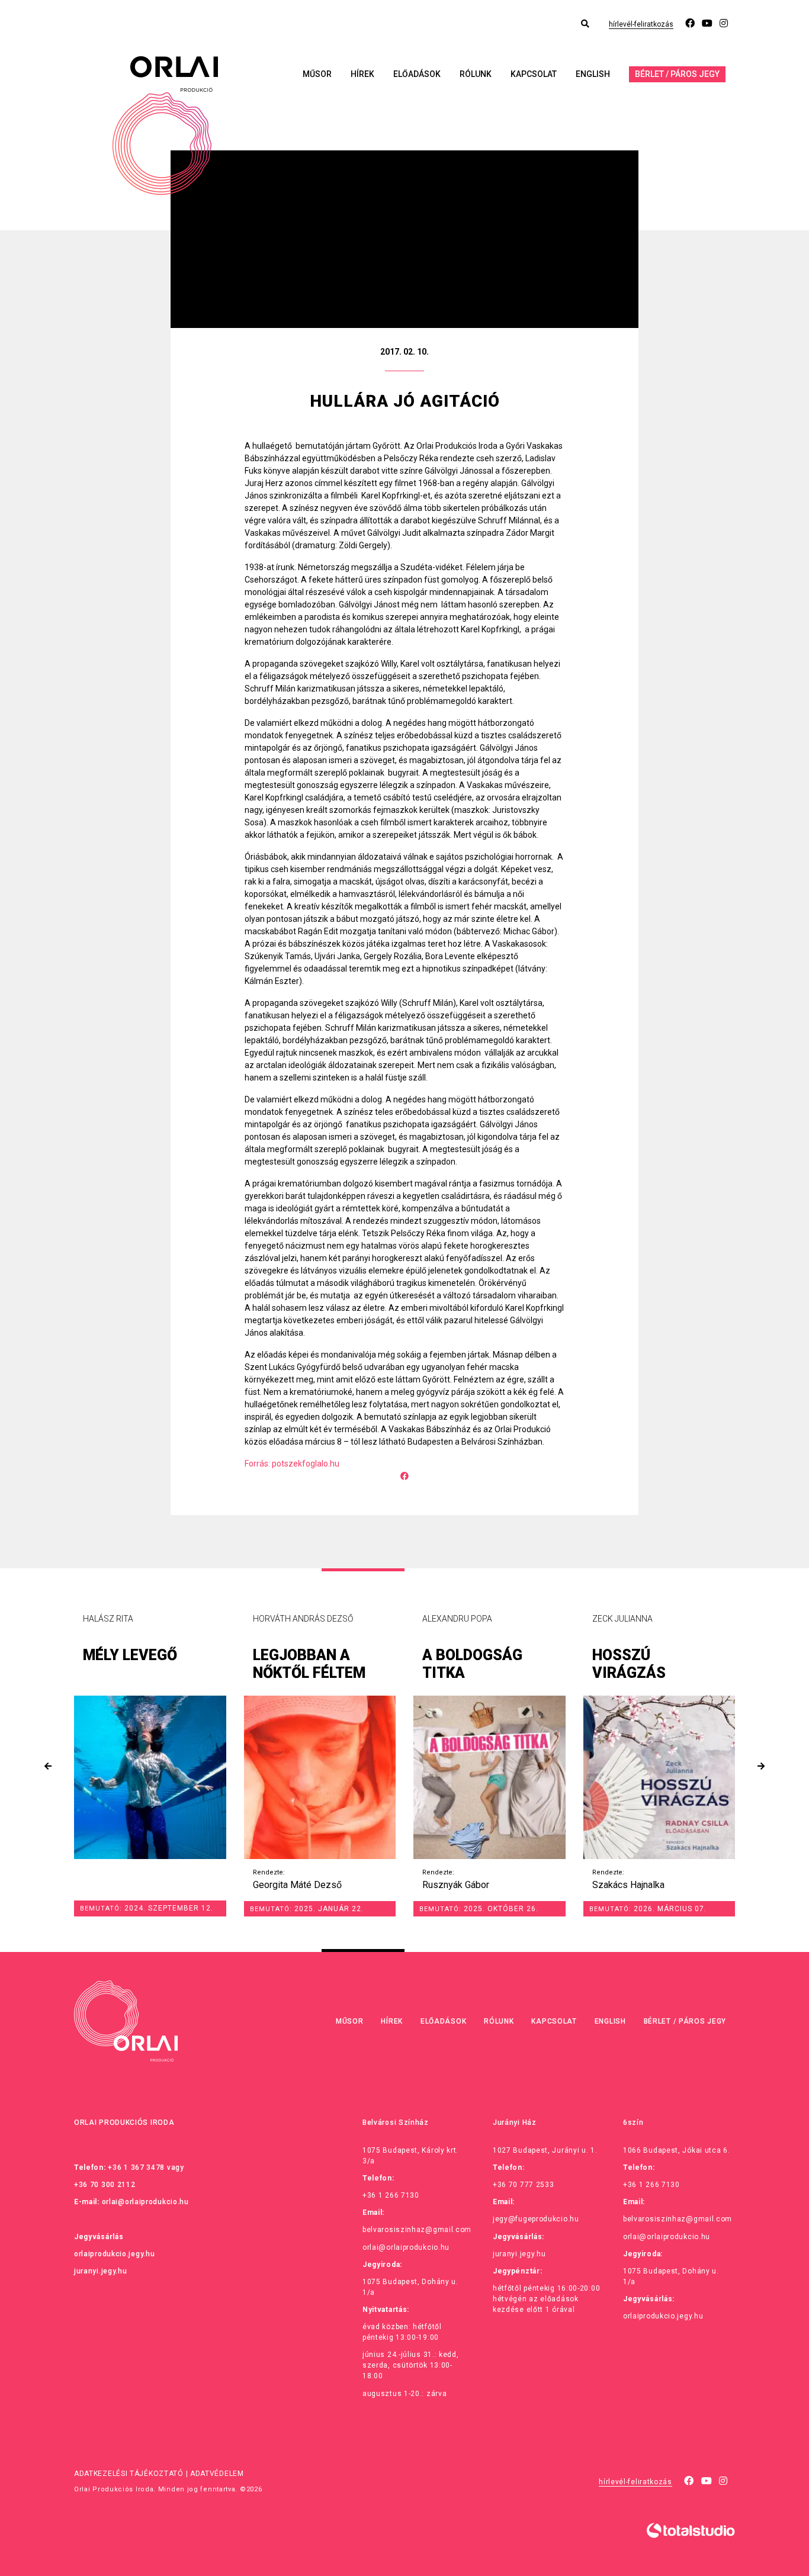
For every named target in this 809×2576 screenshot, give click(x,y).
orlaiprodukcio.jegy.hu (114, 2254)
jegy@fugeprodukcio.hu (536, 2219)
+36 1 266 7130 (391, 2195)
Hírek (362, 74)
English (593, 74)
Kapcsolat (534, 74)
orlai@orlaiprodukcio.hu (145, 2202)
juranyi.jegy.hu (101, 2271)
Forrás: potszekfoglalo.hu (292, 1464)
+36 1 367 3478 (136, 2167)
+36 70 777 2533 (524, 2185)
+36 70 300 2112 (105, 2185)
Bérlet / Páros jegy (677, 74)
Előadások (417, 74)
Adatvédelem (217, 2474)
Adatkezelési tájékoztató (129, 2474)
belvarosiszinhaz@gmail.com (417, 2230)
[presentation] (48, 1766)
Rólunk (476, 74)
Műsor (317, 74)
